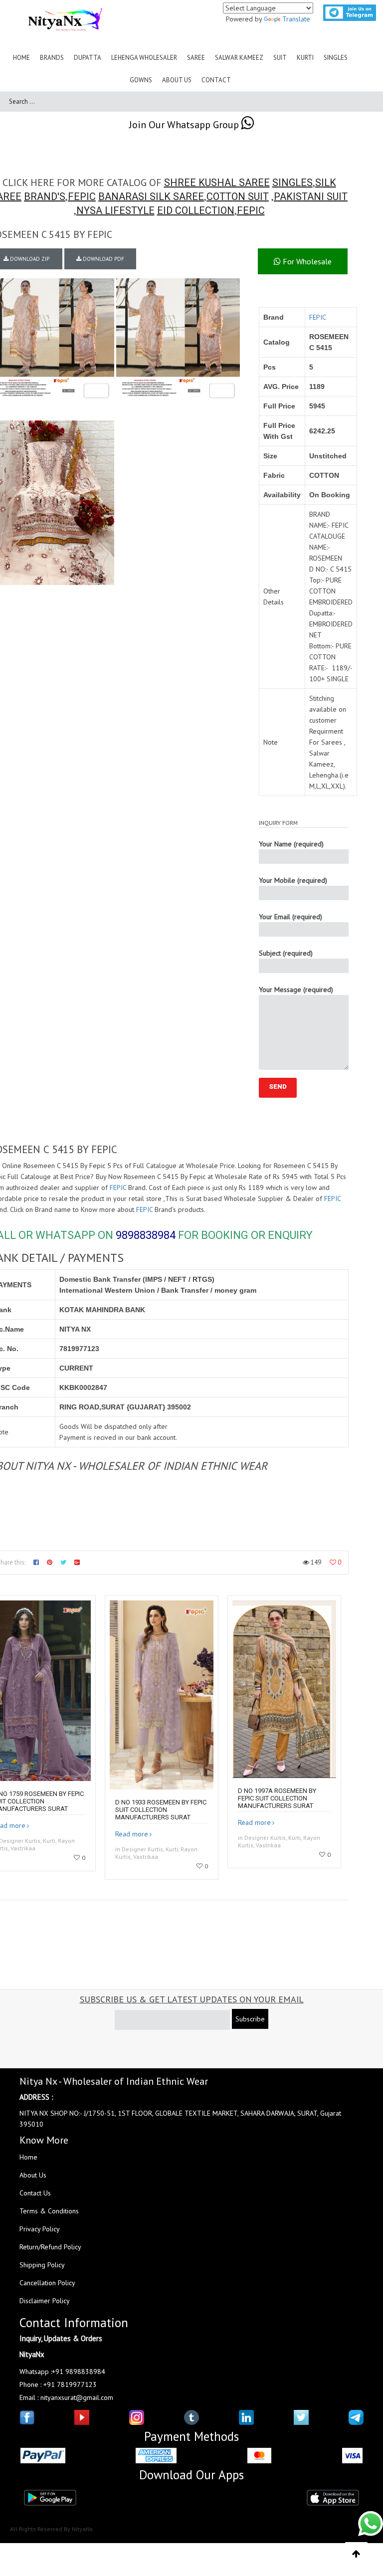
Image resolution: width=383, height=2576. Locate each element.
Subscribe (250, 2019)
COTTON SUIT (238, 197)
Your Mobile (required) (293, 880)
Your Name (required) (291, 844)
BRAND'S (45, 197)
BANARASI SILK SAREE (151, 197)
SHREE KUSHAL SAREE (217, 183)
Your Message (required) (296, 990)
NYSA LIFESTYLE (115, 210)
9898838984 (146, 1235)
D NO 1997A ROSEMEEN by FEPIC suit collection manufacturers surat (277, 1798)
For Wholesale (306, 261)
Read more (132, 1834)
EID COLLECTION (196, 210)
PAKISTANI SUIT (311, 197)
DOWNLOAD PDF (103, 259)
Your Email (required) (290, 917)
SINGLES (292, 183)
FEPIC (82, 197)
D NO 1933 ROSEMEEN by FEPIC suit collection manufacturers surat (161, 1810)
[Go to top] (356, 2554)
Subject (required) (286, 953)
